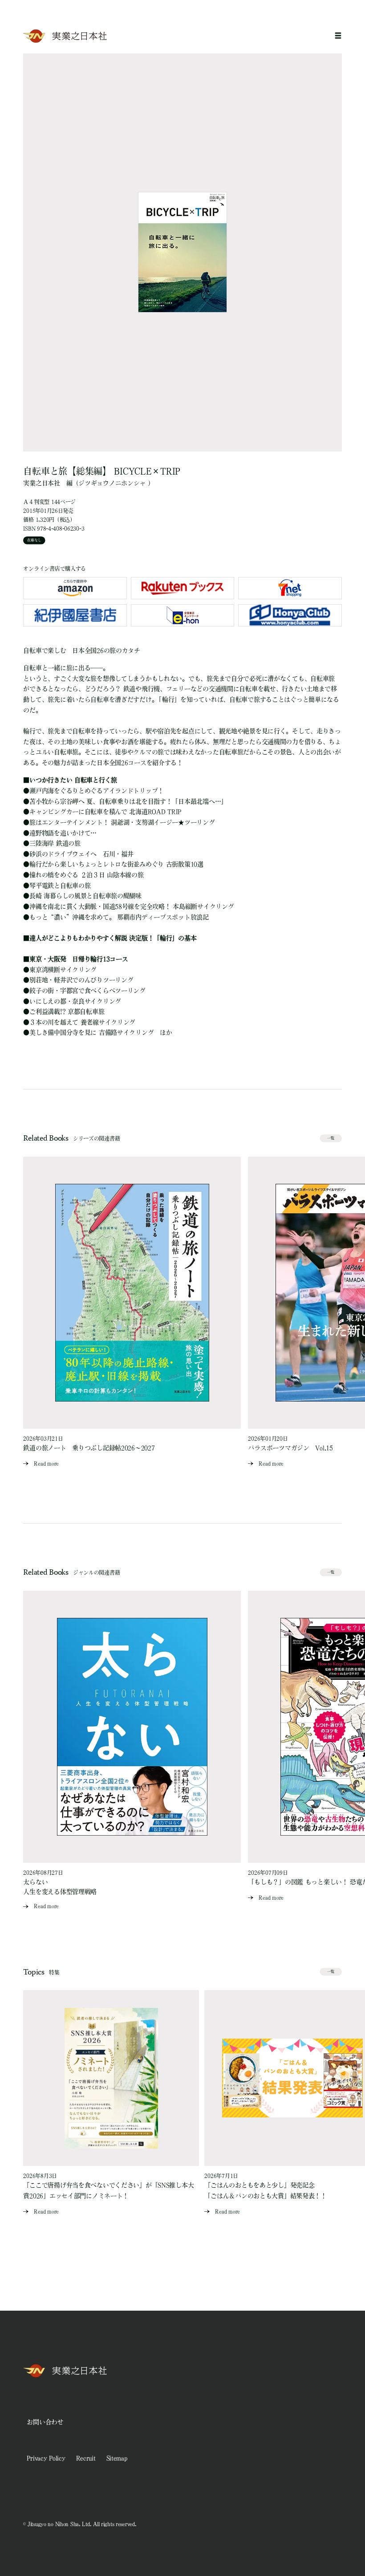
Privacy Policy (46, 2458)
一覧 (331, 1138)
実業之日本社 (41, 483)
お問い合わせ (45, 2422)
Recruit (86, 2458)
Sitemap (117, 2458)
